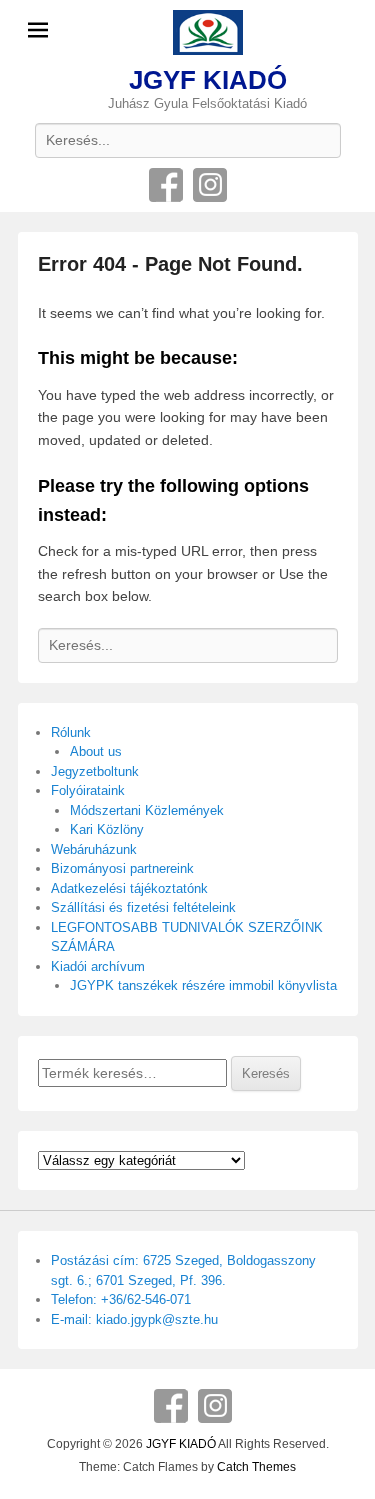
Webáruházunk (94, 849)
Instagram (210, 185)
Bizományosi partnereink (122, 868)
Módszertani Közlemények (147, 810)
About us (96, 751)
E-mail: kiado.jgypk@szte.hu (134, 1319)
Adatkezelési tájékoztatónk (129, 888)
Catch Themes (256, 1467)
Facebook (166, 185)
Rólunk (71, 732)
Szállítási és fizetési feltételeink (143, 907)
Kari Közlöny (107, 829)
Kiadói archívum (98, 966)
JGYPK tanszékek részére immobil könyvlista (203, 985)
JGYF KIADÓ (208, 80)
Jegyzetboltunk (95, 771)
